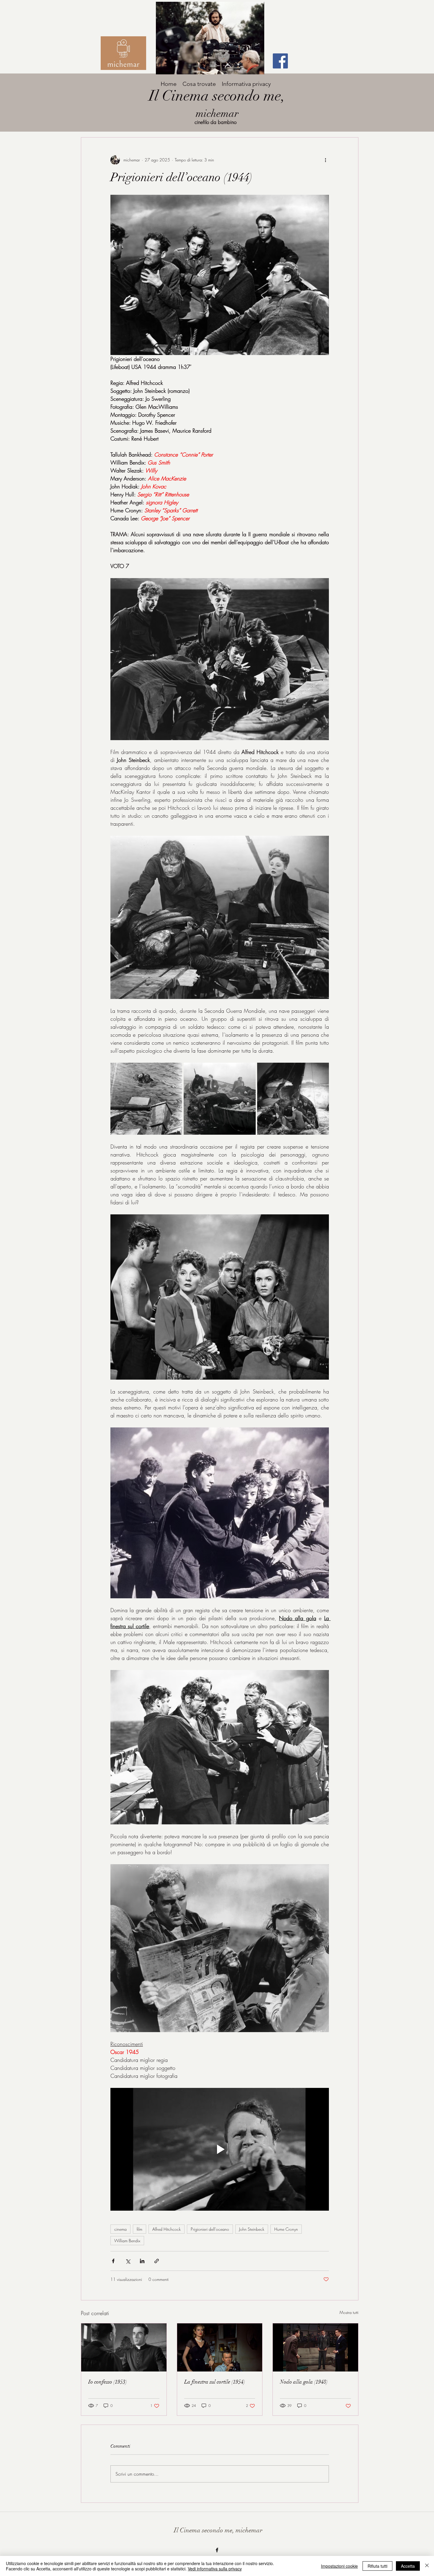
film (139, 2229)
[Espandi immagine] (146, 1099)
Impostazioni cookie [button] (339, 2566)
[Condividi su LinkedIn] (142, 2261)
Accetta (408, 2566)
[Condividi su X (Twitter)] (128, 2261)
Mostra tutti (349, 2312)
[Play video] (220, 2149)
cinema (120, 2229)
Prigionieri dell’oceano (210, 2229)
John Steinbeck (252, 2229)
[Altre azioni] (325, 160)
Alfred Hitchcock (167, 2229)
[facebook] (217, 2550)
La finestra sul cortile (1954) (215, 2382)
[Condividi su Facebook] (113, 2261)
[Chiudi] (427, 2566)
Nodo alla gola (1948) (304, 2382)
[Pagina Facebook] (280, 61)
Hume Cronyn (286, 2229)
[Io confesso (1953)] (124, 2347)
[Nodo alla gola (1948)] (315, 2347)
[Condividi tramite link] (157, 2261)
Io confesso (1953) (108, 2382)
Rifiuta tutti (377, 2566)
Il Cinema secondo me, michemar (218, 2530)
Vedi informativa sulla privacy (215, 2569)
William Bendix (127, 2241)
